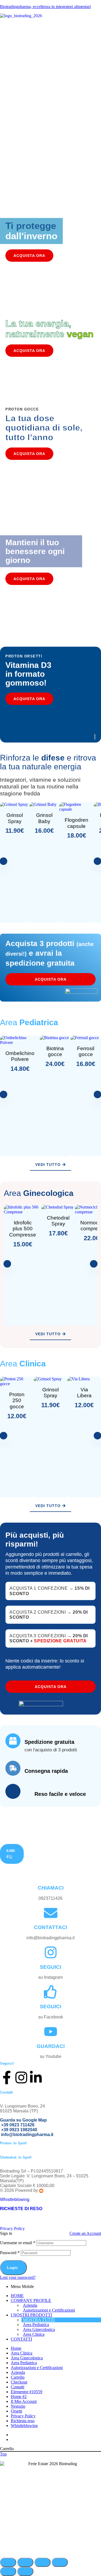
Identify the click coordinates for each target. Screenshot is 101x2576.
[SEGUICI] (51, 1952)
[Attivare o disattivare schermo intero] (25, 2562)
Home (16, 2348)
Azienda (30, 2305)
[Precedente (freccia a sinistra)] (8, 2571)
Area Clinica (34, 2334)
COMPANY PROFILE (31, 2300)
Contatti (18, 2387)
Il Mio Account (24, 2401)
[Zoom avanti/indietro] (8, 2562)
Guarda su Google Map (24, 2120)
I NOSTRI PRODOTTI (31, 2315)
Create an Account (85, 2233)
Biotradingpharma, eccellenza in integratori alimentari (45, 7)
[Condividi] (43, 2562)
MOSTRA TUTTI (39, 2320)
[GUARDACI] (51, 2032)
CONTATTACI (50, 1927)
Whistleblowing (15, 2200)
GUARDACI (51, 2046)
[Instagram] (21, 2077)
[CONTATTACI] (51, 1913)
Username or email (18, 2243)
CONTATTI (21, 2339)
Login (12, 2268)
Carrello (18, 2377)
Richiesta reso (23, 2421)
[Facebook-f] (7, 2077)
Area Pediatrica (36, 2325)
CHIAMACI (51, 1888)
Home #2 (19, 2397)
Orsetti (16, 2411)
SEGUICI (50, 1967)
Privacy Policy (12, 2228)
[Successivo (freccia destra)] (25, 2571)
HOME (17, 2296)
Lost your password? (18, 2277)
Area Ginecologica (39, 2329)
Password (10, 2253)
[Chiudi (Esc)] (60, 2562)
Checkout (19, 2382)
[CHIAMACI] (51, 1873)
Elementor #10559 (27, 2392)
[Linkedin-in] (36, 2077)
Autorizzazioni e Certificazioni (49, 2310)
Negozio (18, 2406)
